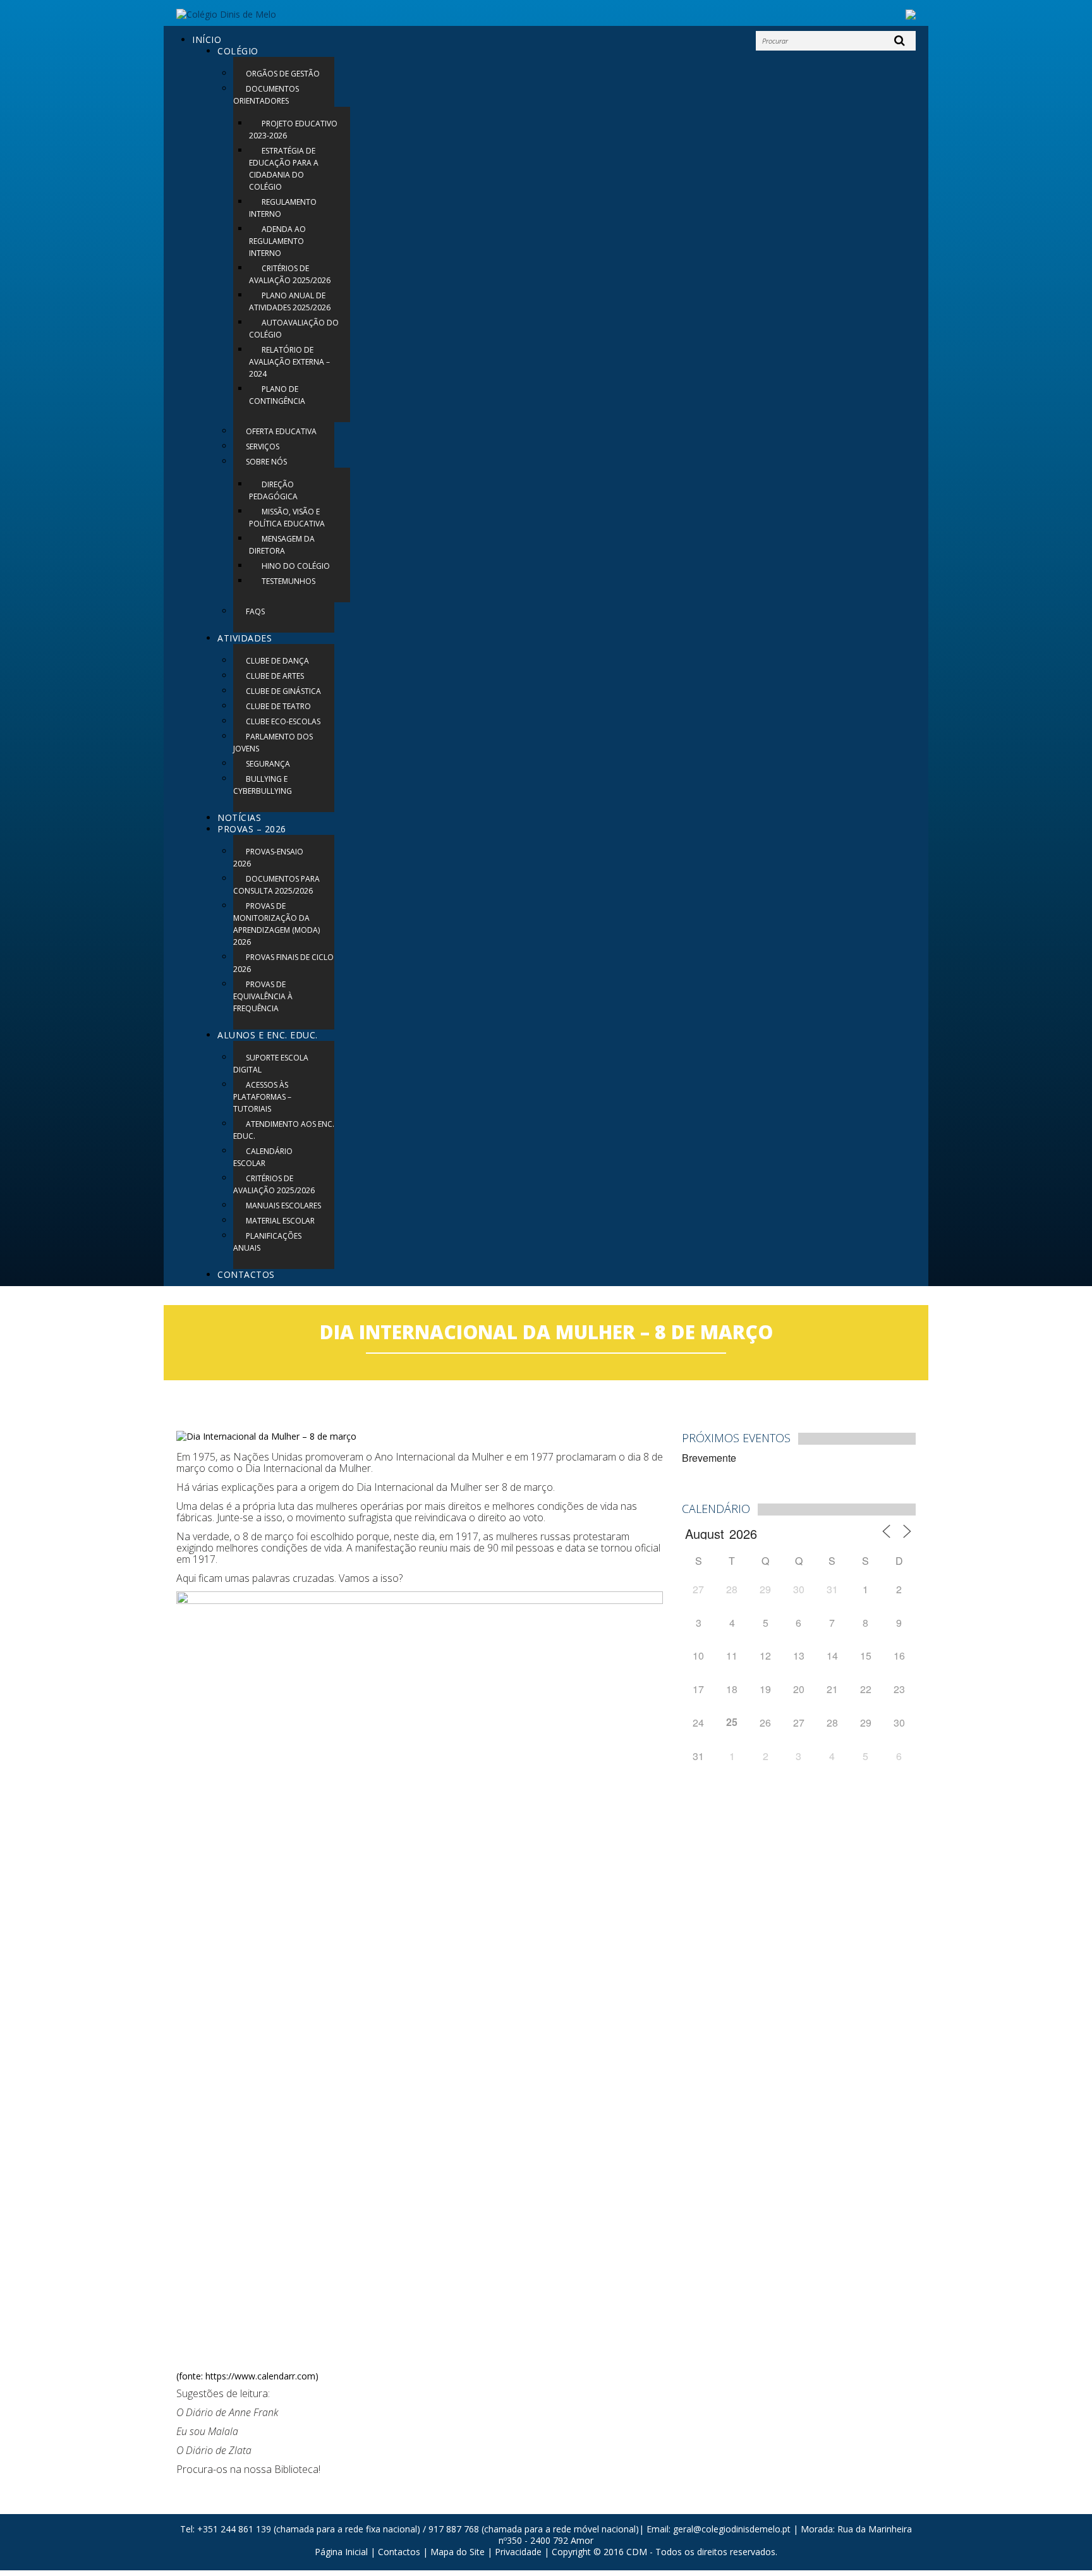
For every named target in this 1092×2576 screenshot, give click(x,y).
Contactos (246, 1274)
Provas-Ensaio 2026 (268, 858)
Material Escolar (280, 1221)
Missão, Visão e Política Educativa (287, 518)
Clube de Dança (277, 661)
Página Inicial (341, 2552)
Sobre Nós (266, 462)
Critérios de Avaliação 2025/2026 (290, 274)
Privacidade (518, 2552)
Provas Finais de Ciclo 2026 (283, 963)
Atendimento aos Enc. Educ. (284, 1130)
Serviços (263, 447)
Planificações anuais (267, 1242)
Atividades (245, 638)
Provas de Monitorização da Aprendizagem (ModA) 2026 (276, 924)
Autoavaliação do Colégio (294, 329)
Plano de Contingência (277, 395)
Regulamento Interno (283, 208)
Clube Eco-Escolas (283, 721)
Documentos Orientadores (266, 95)
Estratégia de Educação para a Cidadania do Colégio (284, 169)
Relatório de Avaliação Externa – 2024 (289, 362)
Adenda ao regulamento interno (277, 241)
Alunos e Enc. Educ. (268, 1035)
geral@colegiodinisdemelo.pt (732, 2529)
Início (207, 39)
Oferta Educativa (281, 431)
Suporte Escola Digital (271, 1064)
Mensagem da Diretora (282, 545)
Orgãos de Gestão (283, 74)
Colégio (238, 51)
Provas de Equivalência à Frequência (263, 996)
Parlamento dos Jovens (273, 743)
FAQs (255, 611)
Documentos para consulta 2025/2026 (276, 885)
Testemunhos (288, 581)
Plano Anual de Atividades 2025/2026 (290, 301)
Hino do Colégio (296, 566)
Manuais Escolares (283, 1206)
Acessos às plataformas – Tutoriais (262, 1097)
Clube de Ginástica (283, 691)
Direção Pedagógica (273, 490)
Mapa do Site (458, 2552)
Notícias (239, 817)
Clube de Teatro (278, 706)
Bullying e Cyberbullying (263, 785)
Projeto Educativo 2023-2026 (293, 130)
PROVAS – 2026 (252, 829)
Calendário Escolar (263, 1157)
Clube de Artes (275, 676)
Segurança (268, 764)
